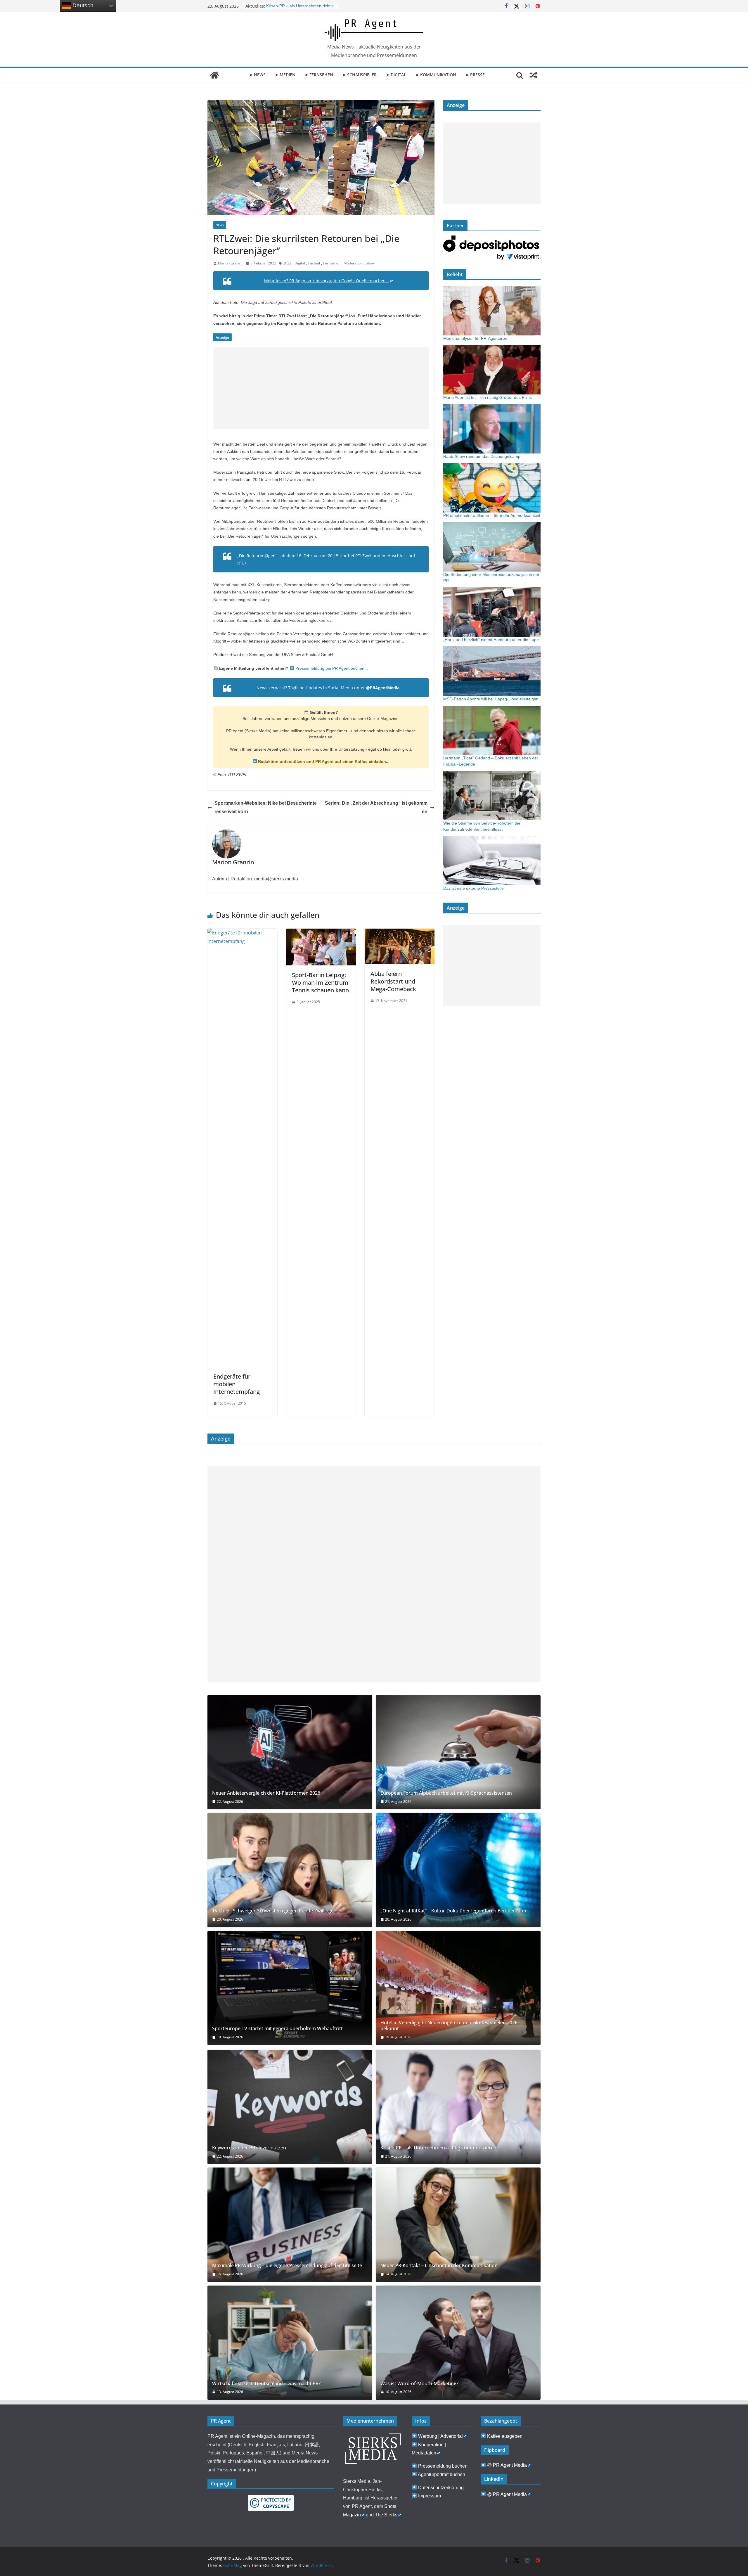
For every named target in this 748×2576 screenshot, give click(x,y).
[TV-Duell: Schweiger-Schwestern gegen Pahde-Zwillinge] (290, 1870)
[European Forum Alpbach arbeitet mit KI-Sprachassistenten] (458, 1752)
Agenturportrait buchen (441, 2474)
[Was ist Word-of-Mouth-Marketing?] (458, 2343)
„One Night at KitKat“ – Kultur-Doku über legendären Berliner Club (453, 1911)
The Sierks (386, 2515)
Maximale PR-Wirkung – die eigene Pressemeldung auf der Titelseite (287, 2266)
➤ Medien (285, 75)
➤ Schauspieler (360, 75)
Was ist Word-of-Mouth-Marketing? (419, 2384)
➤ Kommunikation (436, 75)
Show (370, 263)
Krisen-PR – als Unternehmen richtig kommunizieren (438, 2148)
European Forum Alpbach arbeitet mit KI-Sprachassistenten (446, 1793)
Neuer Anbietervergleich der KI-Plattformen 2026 (266, 1793)
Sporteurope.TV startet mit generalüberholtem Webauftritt (277, 2029)
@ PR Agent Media (507, 2465)
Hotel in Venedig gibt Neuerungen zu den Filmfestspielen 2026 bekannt (449, 2026)
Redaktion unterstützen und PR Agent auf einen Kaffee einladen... (323, 761)
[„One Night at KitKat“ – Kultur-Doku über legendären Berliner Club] (458, 1870)
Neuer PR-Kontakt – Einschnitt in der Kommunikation (439, 2266)
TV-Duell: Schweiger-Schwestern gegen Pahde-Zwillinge (273, 1911)
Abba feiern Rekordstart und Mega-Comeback (393, 981)
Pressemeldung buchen (443, 2466)
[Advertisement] (321, 388)
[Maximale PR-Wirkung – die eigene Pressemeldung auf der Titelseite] (290, 2225)
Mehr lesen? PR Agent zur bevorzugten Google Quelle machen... (327, 281)
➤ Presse (475, 75)
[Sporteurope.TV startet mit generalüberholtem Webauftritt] (290, 1988)
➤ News (257, 75)
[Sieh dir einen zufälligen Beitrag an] (534, 75)
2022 (287, 263)
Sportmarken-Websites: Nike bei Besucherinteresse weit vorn (266, 807)
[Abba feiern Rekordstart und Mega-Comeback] (400, 933)
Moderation (353, 263)
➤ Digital (396, 75)
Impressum (430, 2496)
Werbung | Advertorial (440, 2436)
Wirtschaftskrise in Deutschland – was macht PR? (266, 2384)
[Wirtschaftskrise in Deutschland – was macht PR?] (290, 2343)
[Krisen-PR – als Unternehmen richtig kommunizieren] (458, 2107)
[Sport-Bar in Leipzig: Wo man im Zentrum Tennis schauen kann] (321, 933)
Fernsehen (332, 263)
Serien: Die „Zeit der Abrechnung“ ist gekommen (376, 807)
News (220, 225)
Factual (314, 263)
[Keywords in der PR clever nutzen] (290, 2107)
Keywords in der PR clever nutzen (249, 2148)
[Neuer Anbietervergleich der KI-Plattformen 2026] (290, 1752)
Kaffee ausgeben (505, 2436)
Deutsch (82, 5)
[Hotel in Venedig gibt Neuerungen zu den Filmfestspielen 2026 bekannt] (458, 1988)
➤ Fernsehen (319, 75)
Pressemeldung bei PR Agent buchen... (331, 668)
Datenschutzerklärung (441, 2488)
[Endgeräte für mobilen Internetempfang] (242, 933)
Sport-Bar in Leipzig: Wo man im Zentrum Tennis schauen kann (320, 983)
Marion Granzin (231, 263)
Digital (300, 263)
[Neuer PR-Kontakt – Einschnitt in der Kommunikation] (458, 2225)
